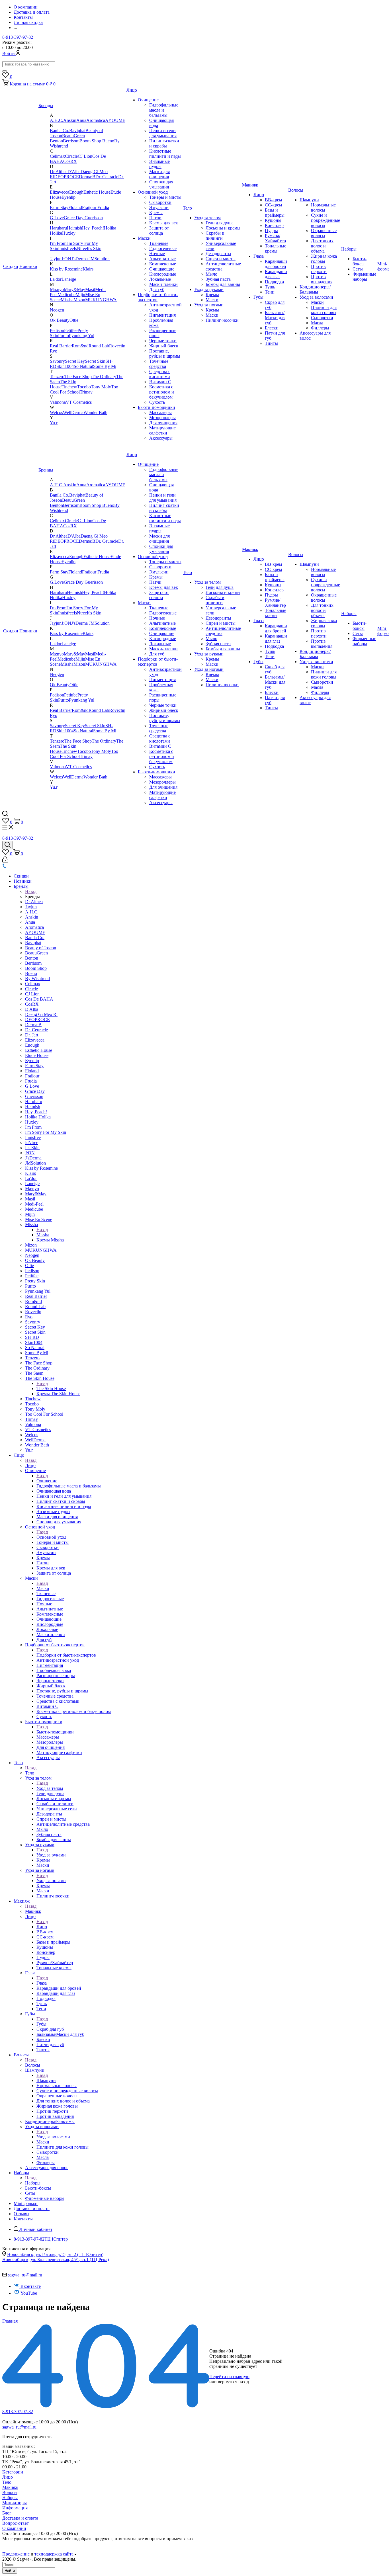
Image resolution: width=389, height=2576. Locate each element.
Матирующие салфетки (162, 430)
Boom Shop (91, 141)
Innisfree (66, 248)
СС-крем (273, 205)
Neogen (57, 310)
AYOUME (115, 120)
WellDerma (73, 412)
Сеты (358, 269)
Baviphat (77, 131)
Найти (10, 2571)
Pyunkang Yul (82, 336)
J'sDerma (80, 259)
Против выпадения (322, 279)
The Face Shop (78, 377)
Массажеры (160, 412)
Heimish (74, 228)
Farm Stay (59, 207)
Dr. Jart (32, 1035)
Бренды (46, 105)
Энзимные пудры (159, 164)
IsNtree (80, 248)
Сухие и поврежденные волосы (325, 220)
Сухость (157, 402)
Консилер (274, 225)
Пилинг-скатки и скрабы (164, 143)
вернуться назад (233, 2382)
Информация (15, 2508)
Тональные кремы (276, 248)
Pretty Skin (35, 1281)
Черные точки (163, 341)
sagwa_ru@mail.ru (25, 2275)
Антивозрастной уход (58, 1660)
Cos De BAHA (39, 999)
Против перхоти (319, 269)
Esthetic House (97, 192)
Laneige (69, 279)
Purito (64, 336)
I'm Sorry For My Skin (46, 1132)
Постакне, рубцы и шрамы (165, 353)
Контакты (23, 2219)
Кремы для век (164, 223)
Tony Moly (101, 387)
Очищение (148, 100)
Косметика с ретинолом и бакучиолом (162, 392)
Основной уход (153, 192)
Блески (272, 328)
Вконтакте (31, 2286)
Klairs (88, 269)
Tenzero (57, 377)
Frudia (103, 207)
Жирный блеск (164, 346)
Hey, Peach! (93, 228)
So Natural (83, 366)
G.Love (57, 218)
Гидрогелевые (163, 248)
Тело (187, 208)
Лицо (132, 90)
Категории (13, 2472)
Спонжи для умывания (161, 184)
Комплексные (163, 264)
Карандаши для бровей (276, 264)
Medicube (66, 295)
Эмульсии (159, 207)
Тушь (270, 287)
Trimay (86, 392)
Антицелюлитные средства (63, 1824)
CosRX (70, 161)
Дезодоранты (218, 254)
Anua (81, 120)
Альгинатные (162, 259)
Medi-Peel (34, 1204)
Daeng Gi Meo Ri (41, 1014)
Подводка (274, 282)
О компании (14, 2528)
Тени (270, 292)
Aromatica (96, 120)
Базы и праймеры (275, 213)
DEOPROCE (66, 177)
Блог (7, 2513)
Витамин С (160, 382)
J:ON (66, 259)
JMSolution (99, 259)
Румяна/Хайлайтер (275, 238)
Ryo (54, 351)
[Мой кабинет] (5, 861)
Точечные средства (159, 364)
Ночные (157, 254)
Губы (258, 297)
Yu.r (54, 423)
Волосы (296, 190)
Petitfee (71, 330)
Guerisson (94, 218)
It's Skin (94, 248)
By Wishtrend (37, 978)
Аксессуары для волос (47, 2168)
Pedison (57, 330)
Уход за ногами (209, 305)
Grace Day (74, 218)
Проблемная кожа (54, 1670)
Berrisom (71, 141)
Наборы (349, 249)
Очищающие (162, 269)
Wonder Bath (95, 412)
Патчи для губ (50, 2045)
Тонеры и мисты (165, 197)
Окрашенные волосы (324, 233)
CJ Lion (85, 156)
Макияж (250, 185)
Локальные (160, 279)
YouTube (29, 2293)
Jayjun (56, 259)
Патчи (155, 218)
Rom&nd (80, 346)
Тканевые (159, 243)
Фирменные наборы (364, 277)
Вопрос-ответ (16, 2523)
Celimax (57, 156)
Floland (75, 207)
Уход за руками (209, 289)
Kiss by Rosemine (66, 269)
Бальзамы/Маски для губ (275, 318)
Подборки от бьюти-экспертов (55, 1645)
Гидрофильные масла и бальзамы (164, 110)
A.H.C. (57, 120)
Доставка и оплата (32, 2209)
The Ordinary (104, 377)
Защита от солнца (159, 230)
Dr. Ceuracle (107, 177)
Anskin (70, 120)
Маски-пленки (163, 284)
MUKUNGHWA (101, 300)
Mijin (80, 295)
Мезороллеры (162, 418)
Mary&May (74, 289)
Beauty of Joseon (41, 948)
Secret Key (75, 361)
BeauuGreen (73, 136)
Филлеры (320, 328)
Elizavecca (60, 192)
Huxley (69, 233)
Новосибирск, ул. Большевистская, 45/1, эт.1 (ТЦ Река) (56, 2260)
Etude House (37, 1055)
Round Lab (99, 346)
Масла (317, 323)
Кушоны (273, 220)
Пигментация (162, 315)
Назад (31, 891)
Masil (90, 289)
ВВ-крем (273, 200)
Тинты (271, 343)
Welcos (56, 412)
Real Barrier (61, 346)
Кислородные (163, 274)
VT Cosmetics (79, 402)
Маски (144, 238)
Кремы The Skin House (58, 1394)
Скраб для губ (50, 2029)
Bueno (108, 141)
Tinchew (69, 387)
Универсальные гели (57, 1809)
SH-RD (32, 1337)
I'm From (58, 243)
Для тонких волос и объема (322, 246)
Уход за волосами (316, 297)
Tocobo (84, 387)
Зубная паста (218, 279)
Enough (76, 192)
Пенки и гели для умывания (163, 133)
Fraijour (90, 207)
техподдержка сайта (54, 2554)
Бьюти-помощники (156, 407)
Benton (56, 141)
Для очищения (163, 423)
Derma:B (87, 177)
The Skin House (40, 1378)
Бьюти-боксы (360, 261)
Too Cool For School (44, 1414)
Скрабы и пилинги (215, 236)
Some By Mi (105, 366)
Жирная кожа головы (324, 259)
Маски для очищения (159, 174)
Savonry (57, 361)
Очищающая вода (54, 1491)
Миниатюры (15, 2503)
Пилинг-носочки (222, 320)
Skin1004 (65, 366)
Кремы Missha (50, 1240)
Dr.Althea (59, 172)
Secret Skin (95, 361)
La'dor (56, 279)
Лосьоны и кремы (223, 228)
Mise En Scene (39, 1219)
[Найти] (5, 71)
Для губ (157, 289)
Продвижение (16, 2554)
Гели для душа (220, 223)
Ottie (74, 320)
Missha (67, 300)
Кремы (156, 213)
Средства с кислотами (160, 374)
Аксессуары (161, 438)
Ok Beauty (60, 320)
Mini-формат (26, 2203)
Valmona (58, 402)
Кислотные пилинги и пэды (165, 154)
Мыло (211, 274)
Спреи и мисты (221, 259)
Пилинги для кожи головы (324, 310)
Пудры (271, 230)
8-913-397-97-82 (18, 37)
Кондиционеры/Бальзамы (315, 289)
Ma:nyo (57, 289)
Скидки (11, 266)
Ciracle (71, 156)
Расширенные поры (56, 1676)
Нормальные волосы (323, 207)
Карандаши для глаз (276, 274)
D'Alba (74, 172)
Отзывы (22, 2214)
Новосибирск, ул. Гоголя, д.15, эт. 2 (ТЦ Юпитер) (55, 2254)
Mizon (79, 300)
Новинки (28, 266)
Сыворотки (160, 202)
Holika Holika (38, 1117)
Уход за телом (207, 218)
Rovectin (117, 346)
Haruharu (58, 228)
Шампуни (309, 200)
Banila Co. (60, 131)
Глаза (259, 256)
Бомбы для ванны (223, 284)
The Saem (34, 1373)
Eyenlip (68, 197)
